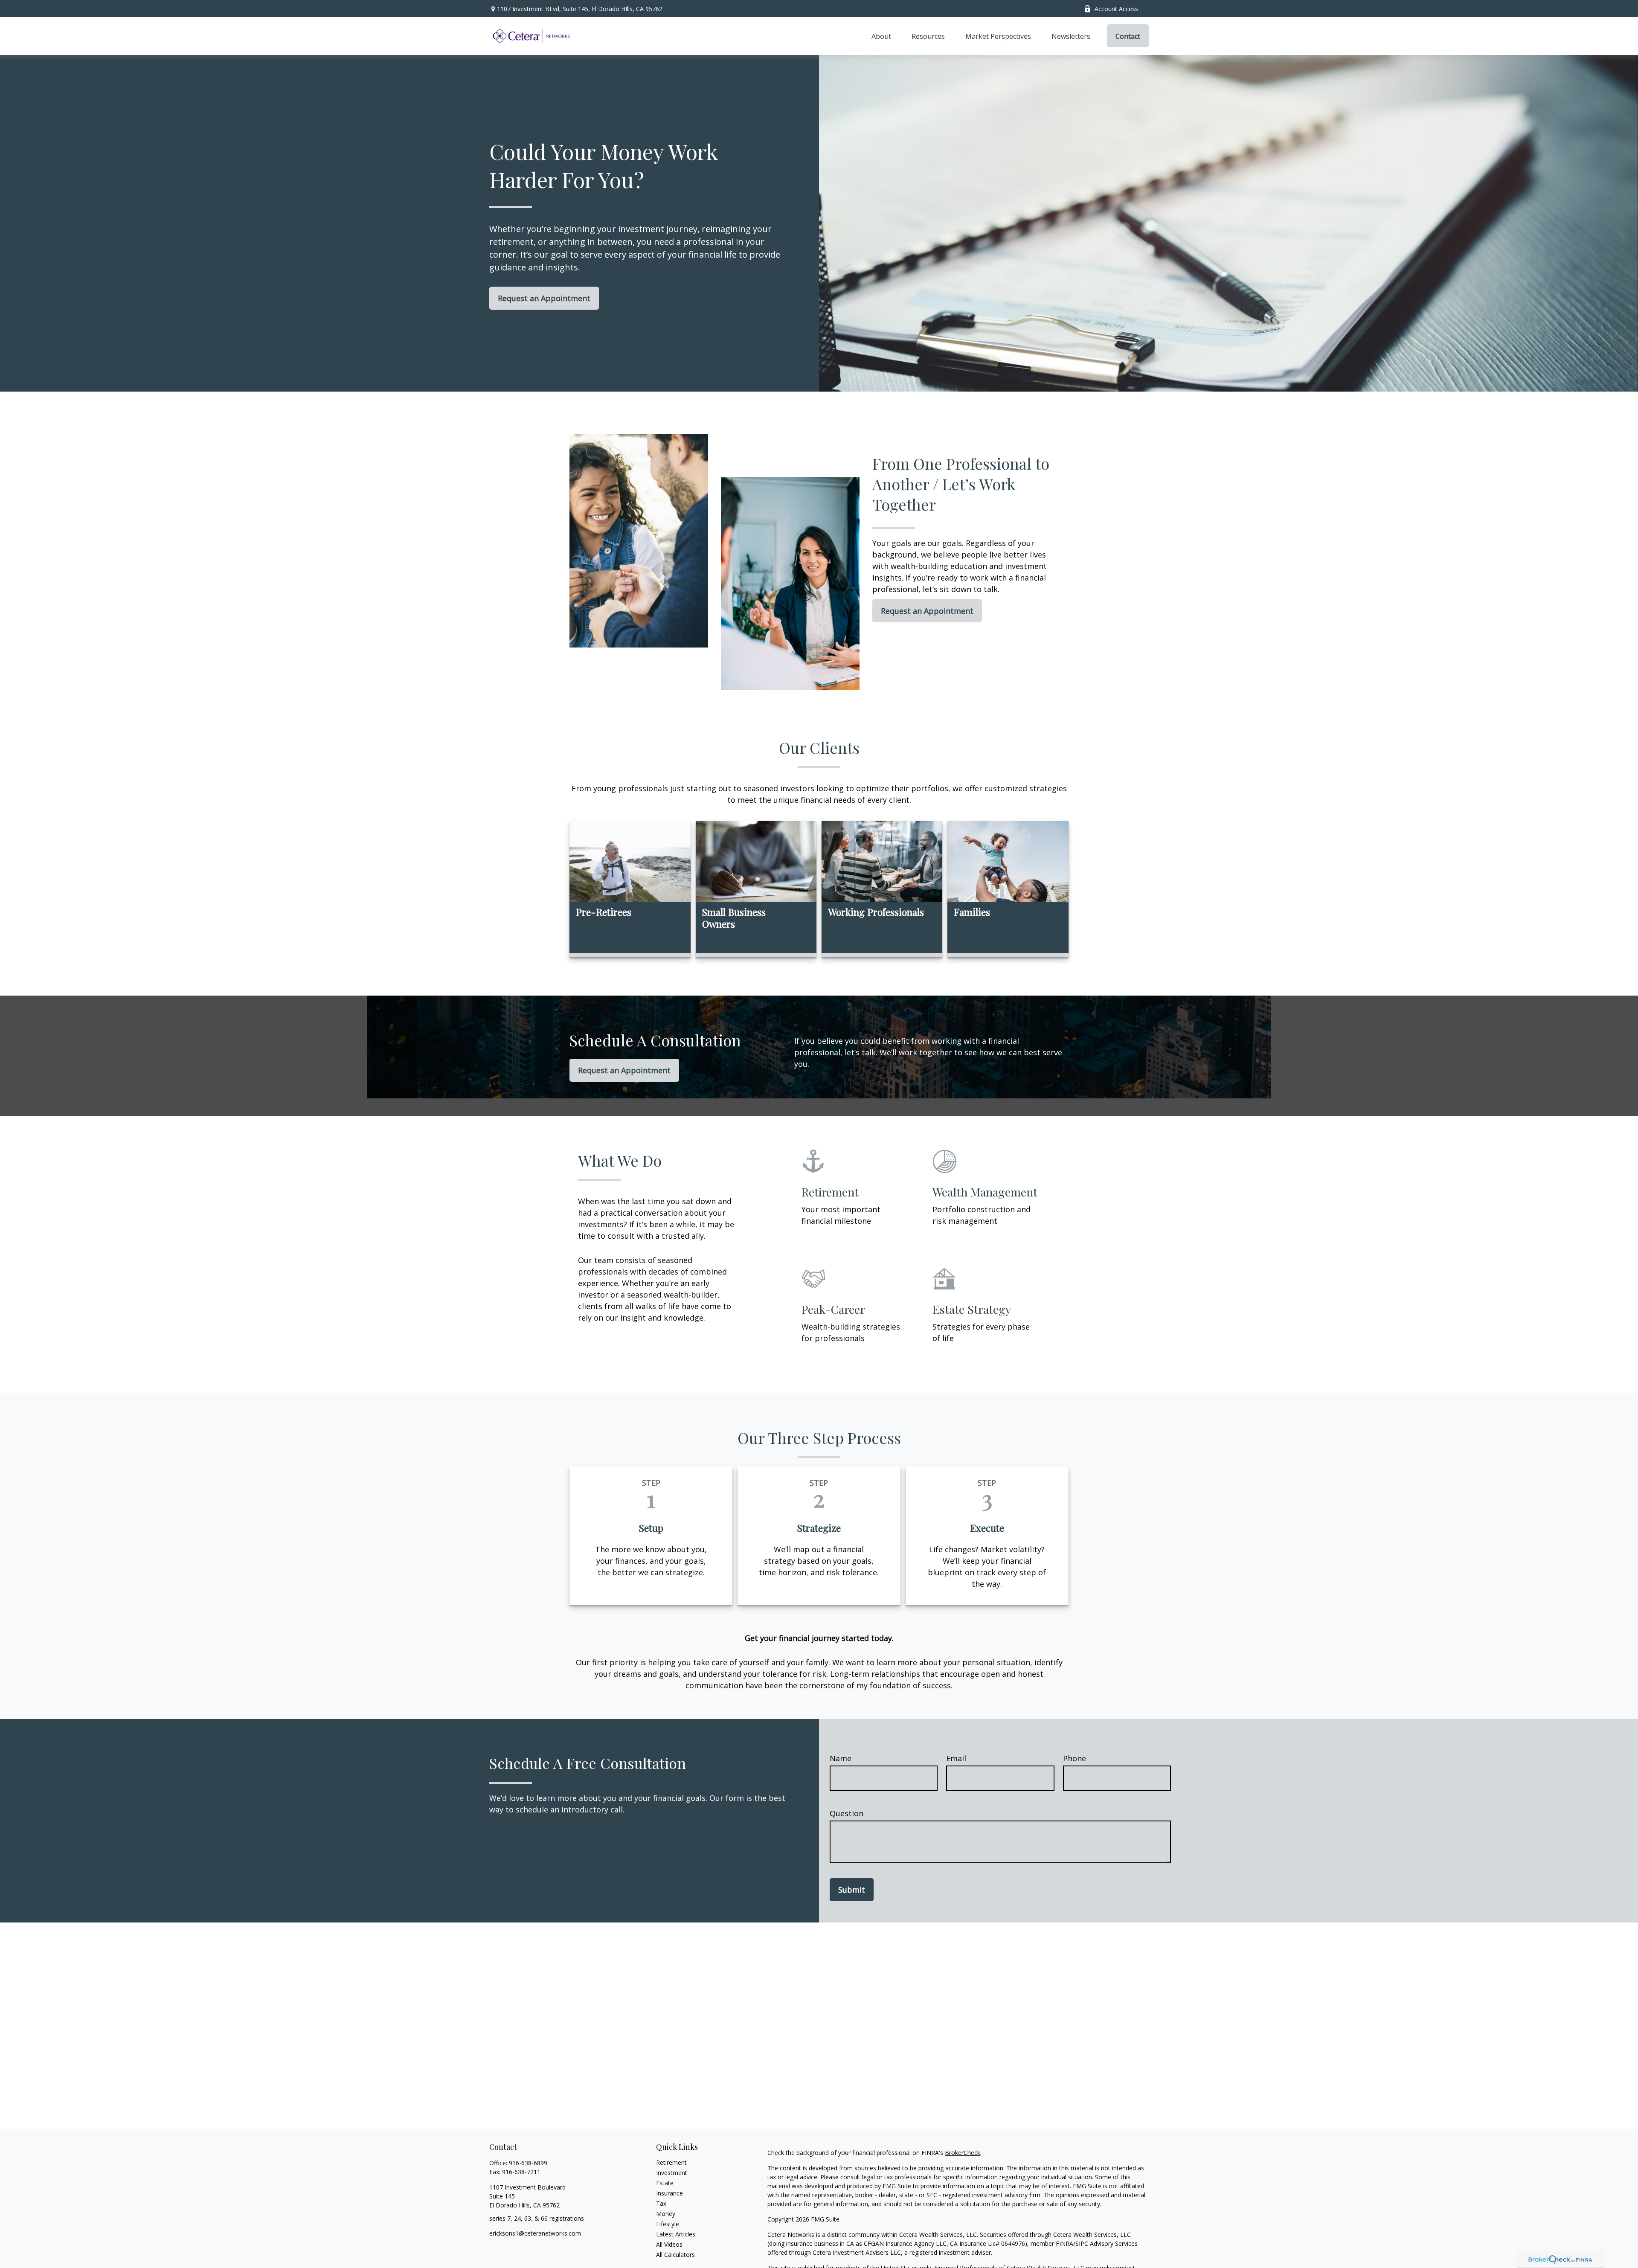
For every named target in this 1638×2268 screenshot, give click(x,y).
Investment (672, 2173)
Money (666, 2214)
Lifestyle (668, 2224)
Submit (852, 1890)
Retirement (671, 2162)
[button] (881, 36)
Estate (665, 2183)
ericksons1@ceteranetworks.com (535, 2233)
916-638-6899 (528, 2163)
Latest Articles (676, 2234)
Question (847, 1813)
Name (841, 1758)
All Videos (669, 2244)
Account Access (1116, 9)
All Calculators (675, 2255)
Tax (661, 2203)
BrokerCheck (963, 2153)
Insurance (669, 2193)
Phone (1075, 1758)
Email (956, 1758)
